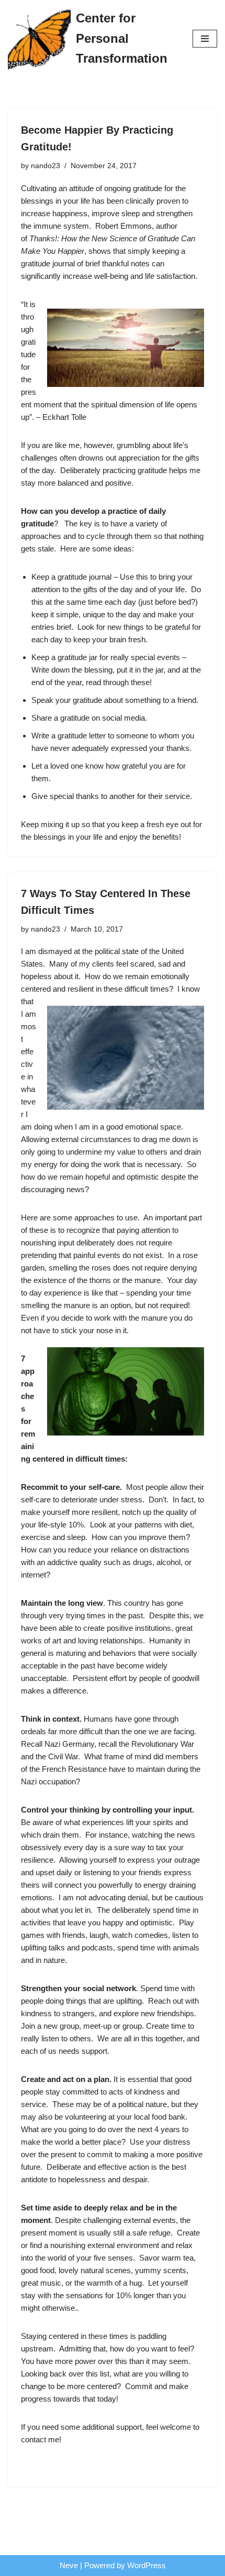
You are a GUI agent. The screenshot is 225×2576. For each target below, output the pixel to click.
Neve (69, 2565)
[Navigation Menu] (205, 39)
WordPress (147, 2565)
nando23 (46, 166)
